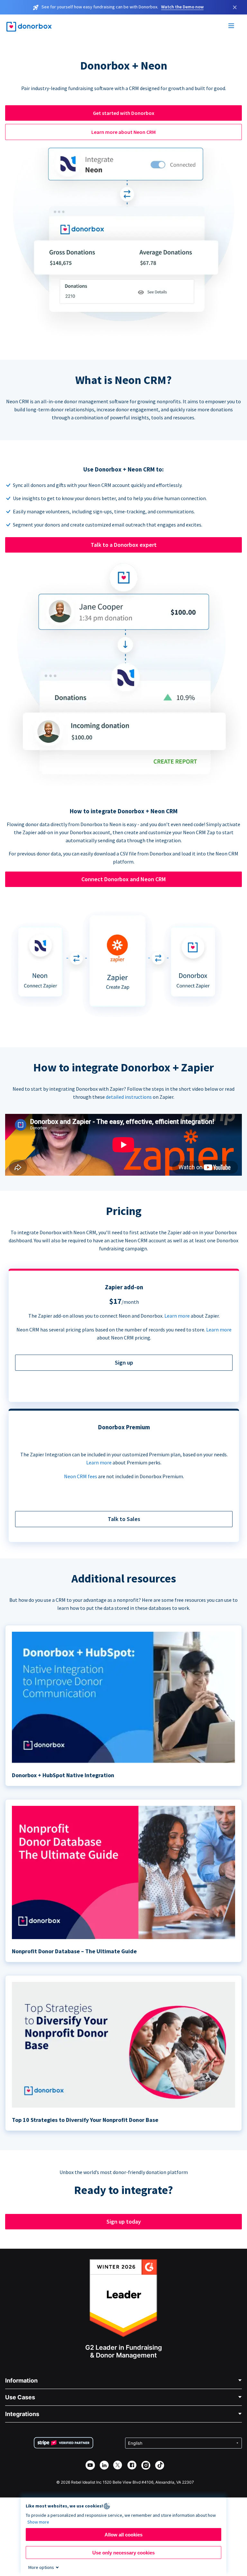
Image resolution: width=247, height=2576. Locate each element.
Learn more (177, 1316)
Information (21, 2380)
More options (41, 2567)
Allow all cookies (123, 2535)
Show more (38, 2522)
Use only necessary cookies (123, 2553)
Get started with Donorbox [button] (124, 113)
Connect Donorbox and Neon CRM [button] (123, 879)
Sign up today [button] (124, 2221)
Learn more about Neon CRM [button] (123, 132)
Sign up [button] (124, 1363)
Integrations (22, 2414)
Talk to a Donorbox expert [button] (124, 545)
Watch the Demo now (182, 7)
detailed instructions (129, 1097)
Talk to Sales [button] (124, 1519)
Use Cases (20, 2397)
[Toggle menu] (232, 27)
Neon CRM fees (81, 1476)
